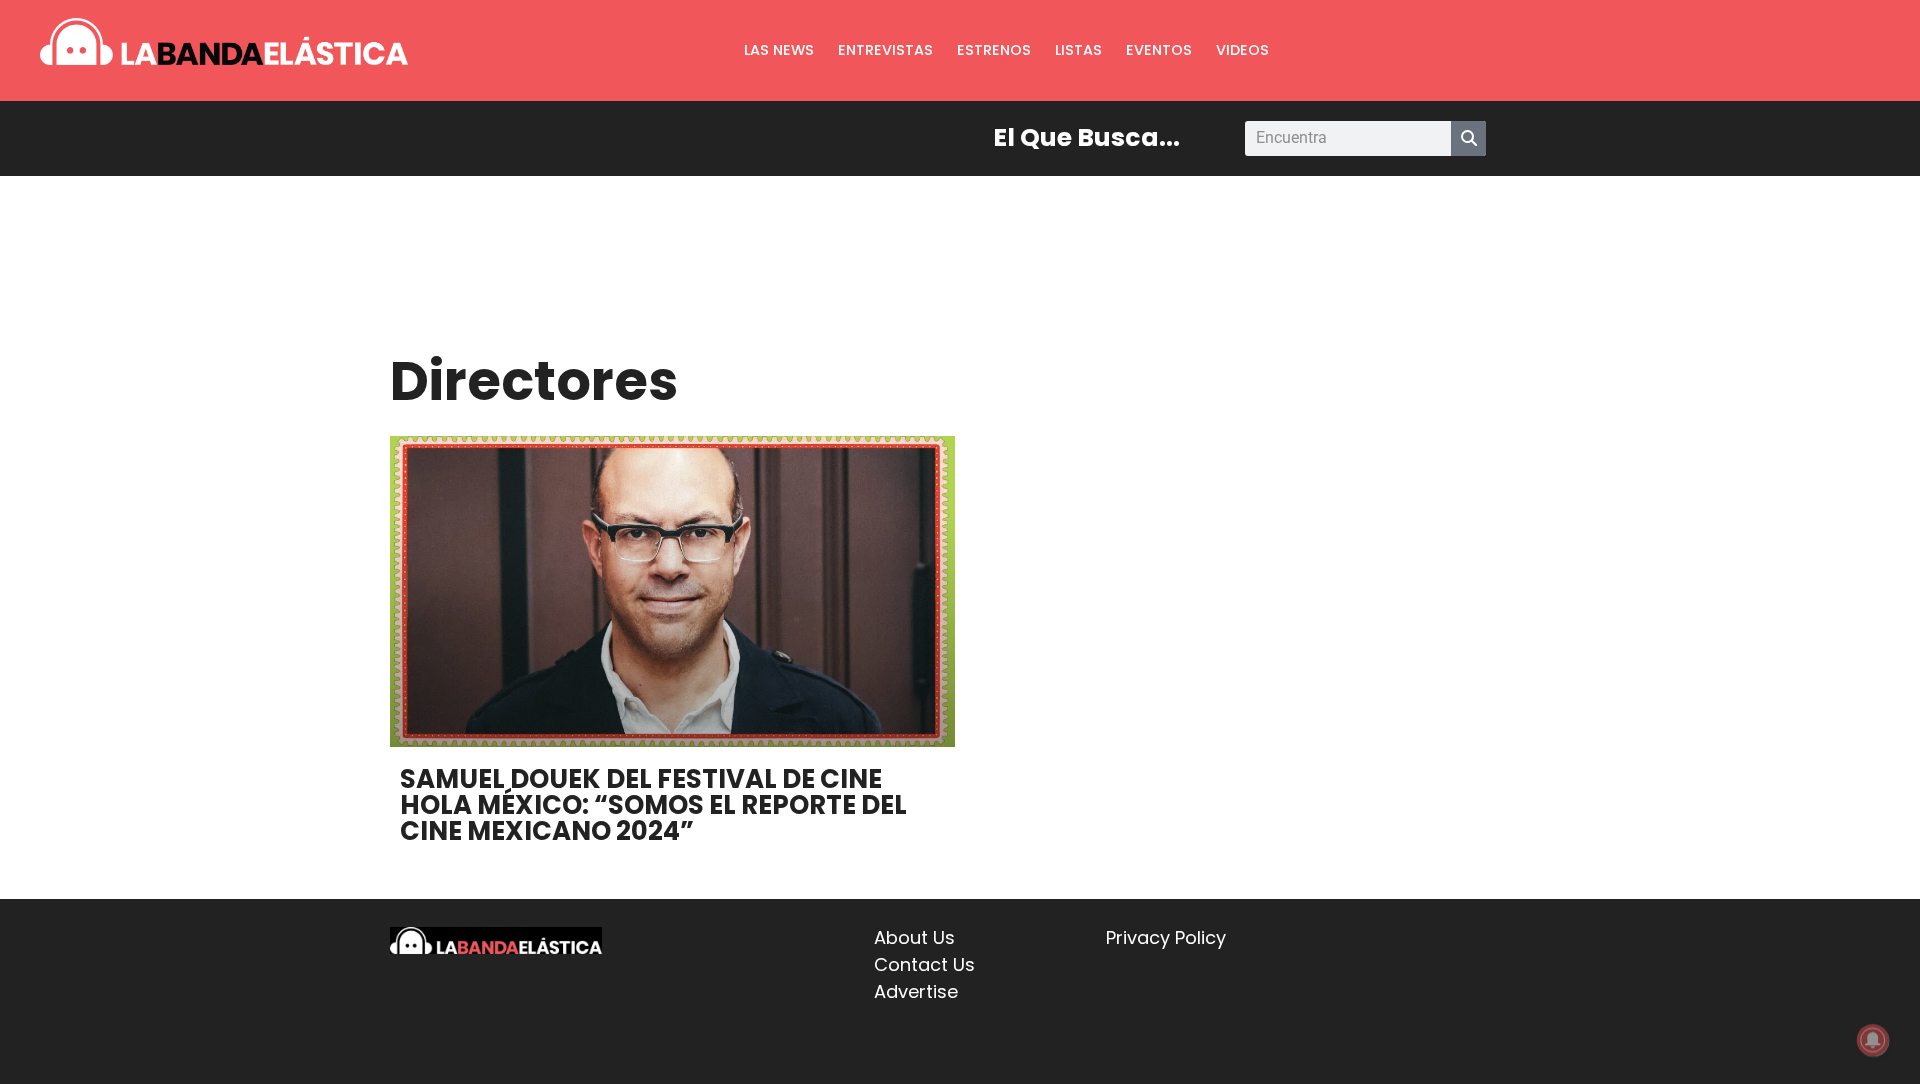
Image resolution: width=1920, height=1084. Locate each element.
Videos (1242, 50)
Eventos (1159, 50)
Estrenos (994, 50)
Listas (1078, 50)
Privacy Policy (1166, 937)
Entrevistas (885, 50)
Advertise (916, 991)
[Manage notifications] (1873, 1040)
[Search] (1468, 138)
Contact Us (924, 964)
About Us (914, 937)
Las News (779, 50)
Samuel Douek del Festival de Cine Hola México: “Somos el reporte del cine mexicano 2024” (653, 805)
